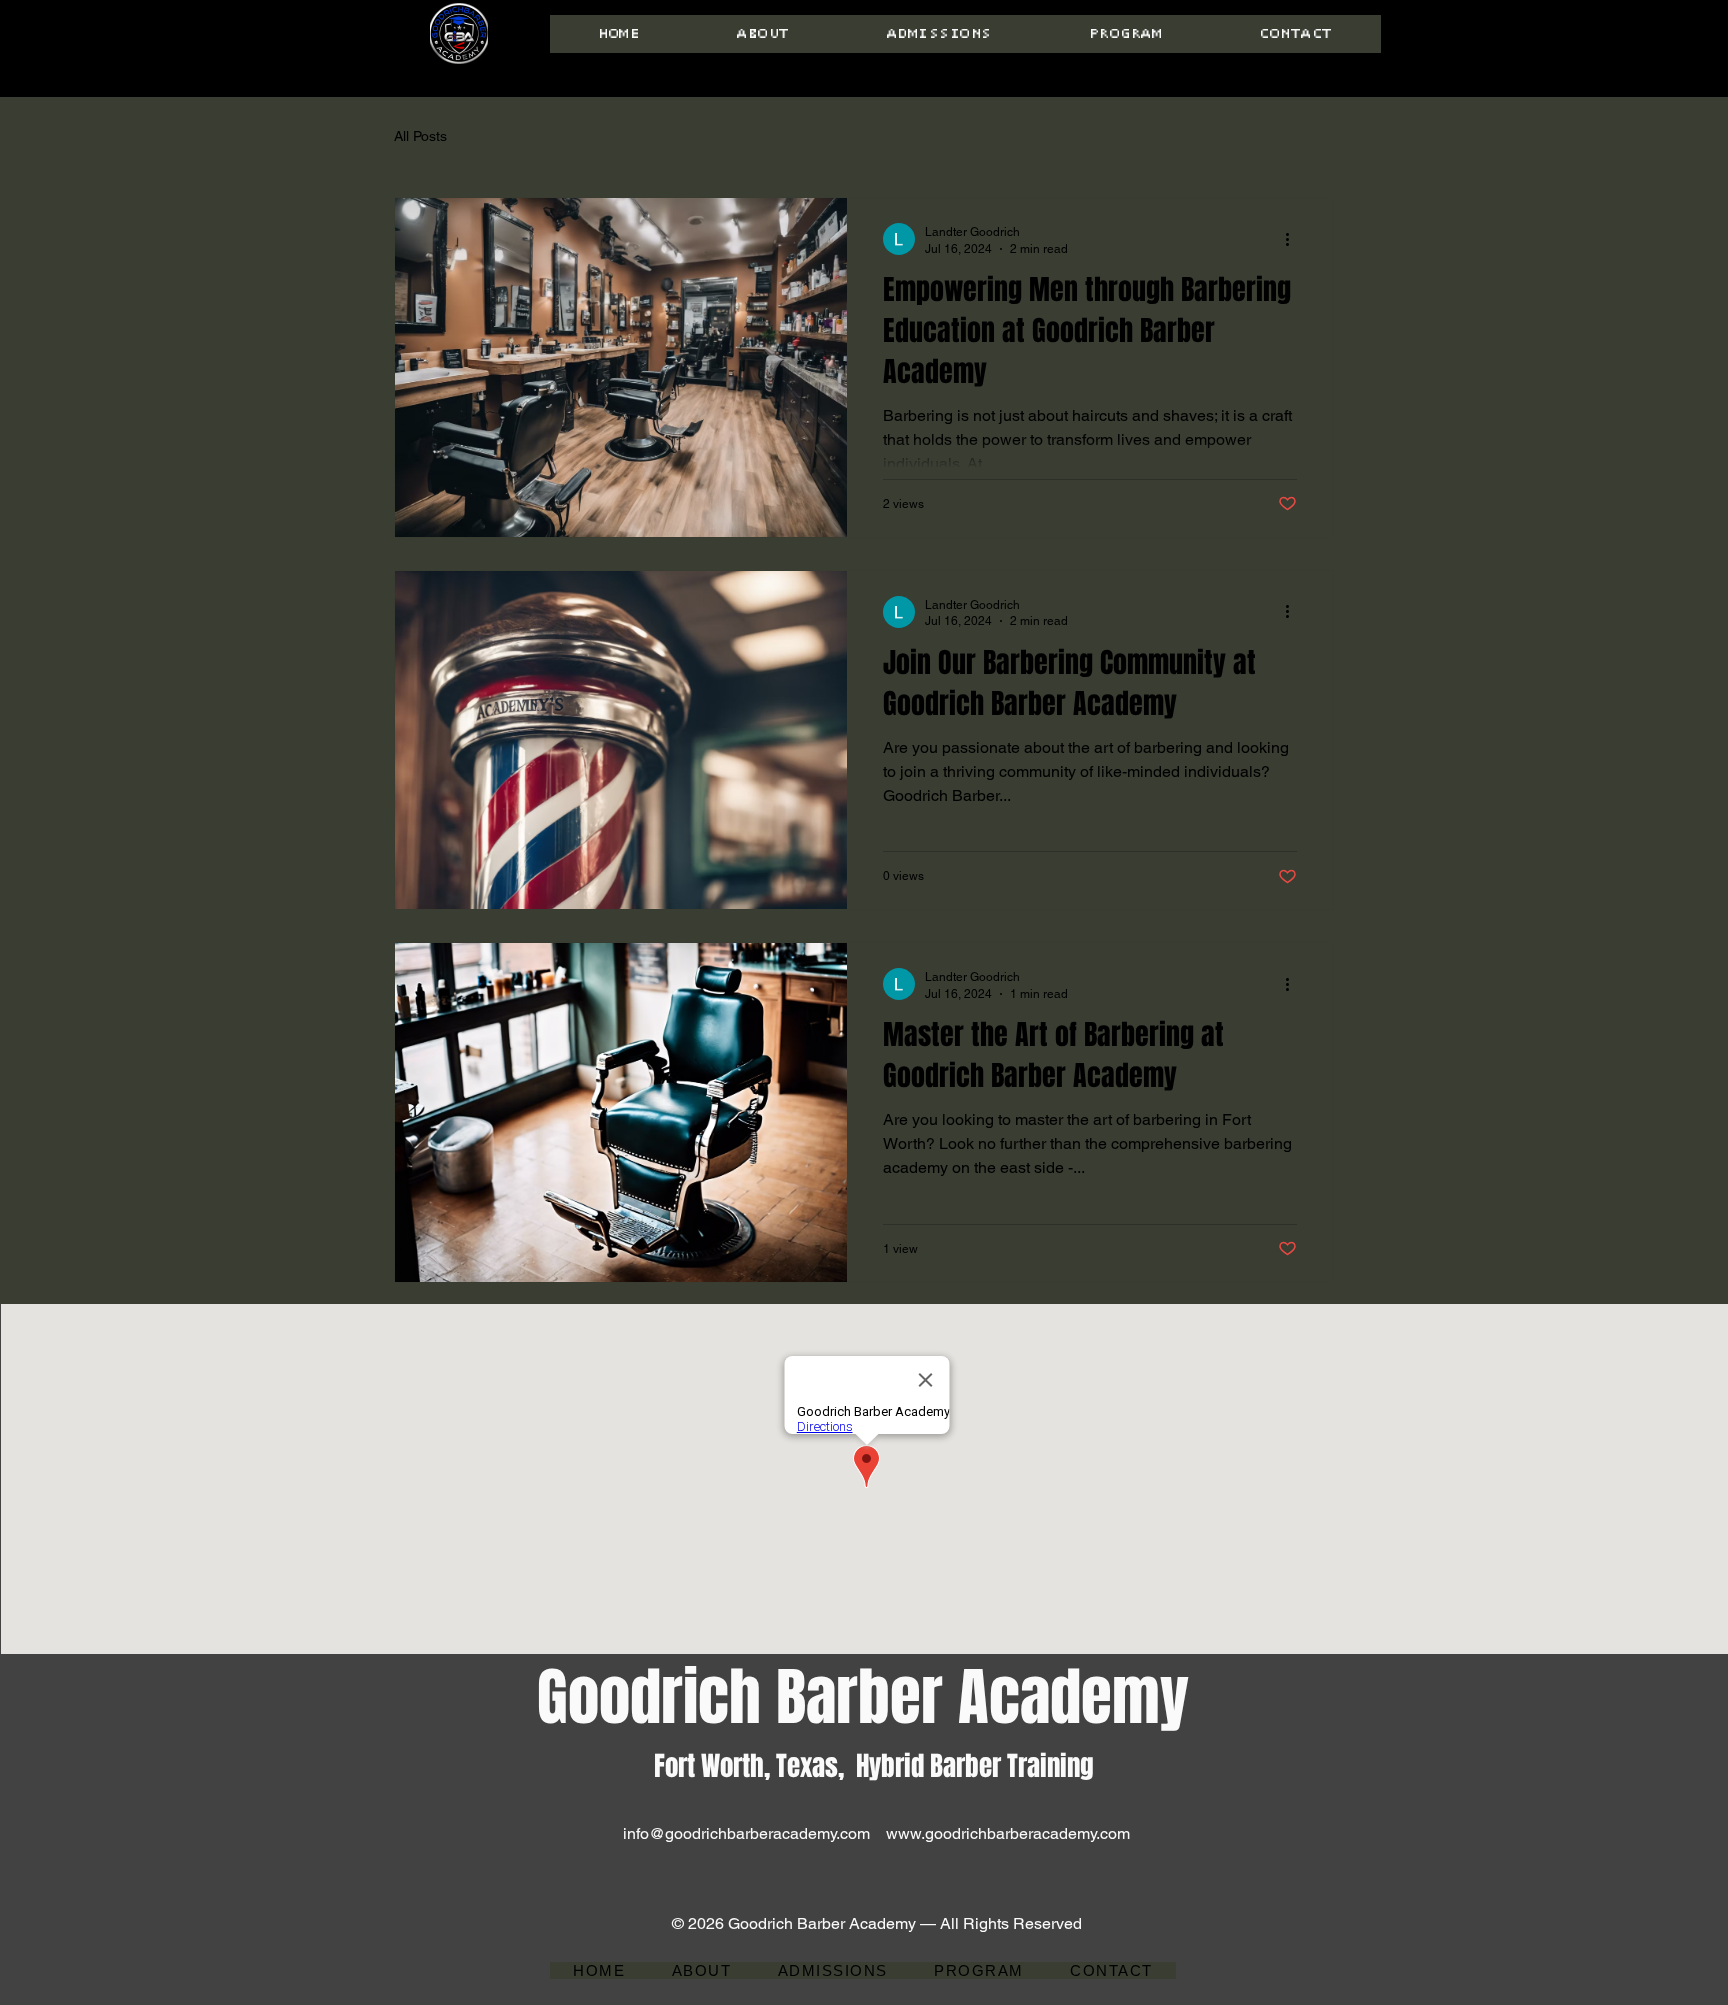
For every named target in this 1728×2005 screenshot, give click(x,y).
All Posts (420, 136)
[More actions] (1294, 239)
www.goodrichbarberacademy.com (1008, 1833)
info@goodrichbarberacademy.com (746, 1833)
